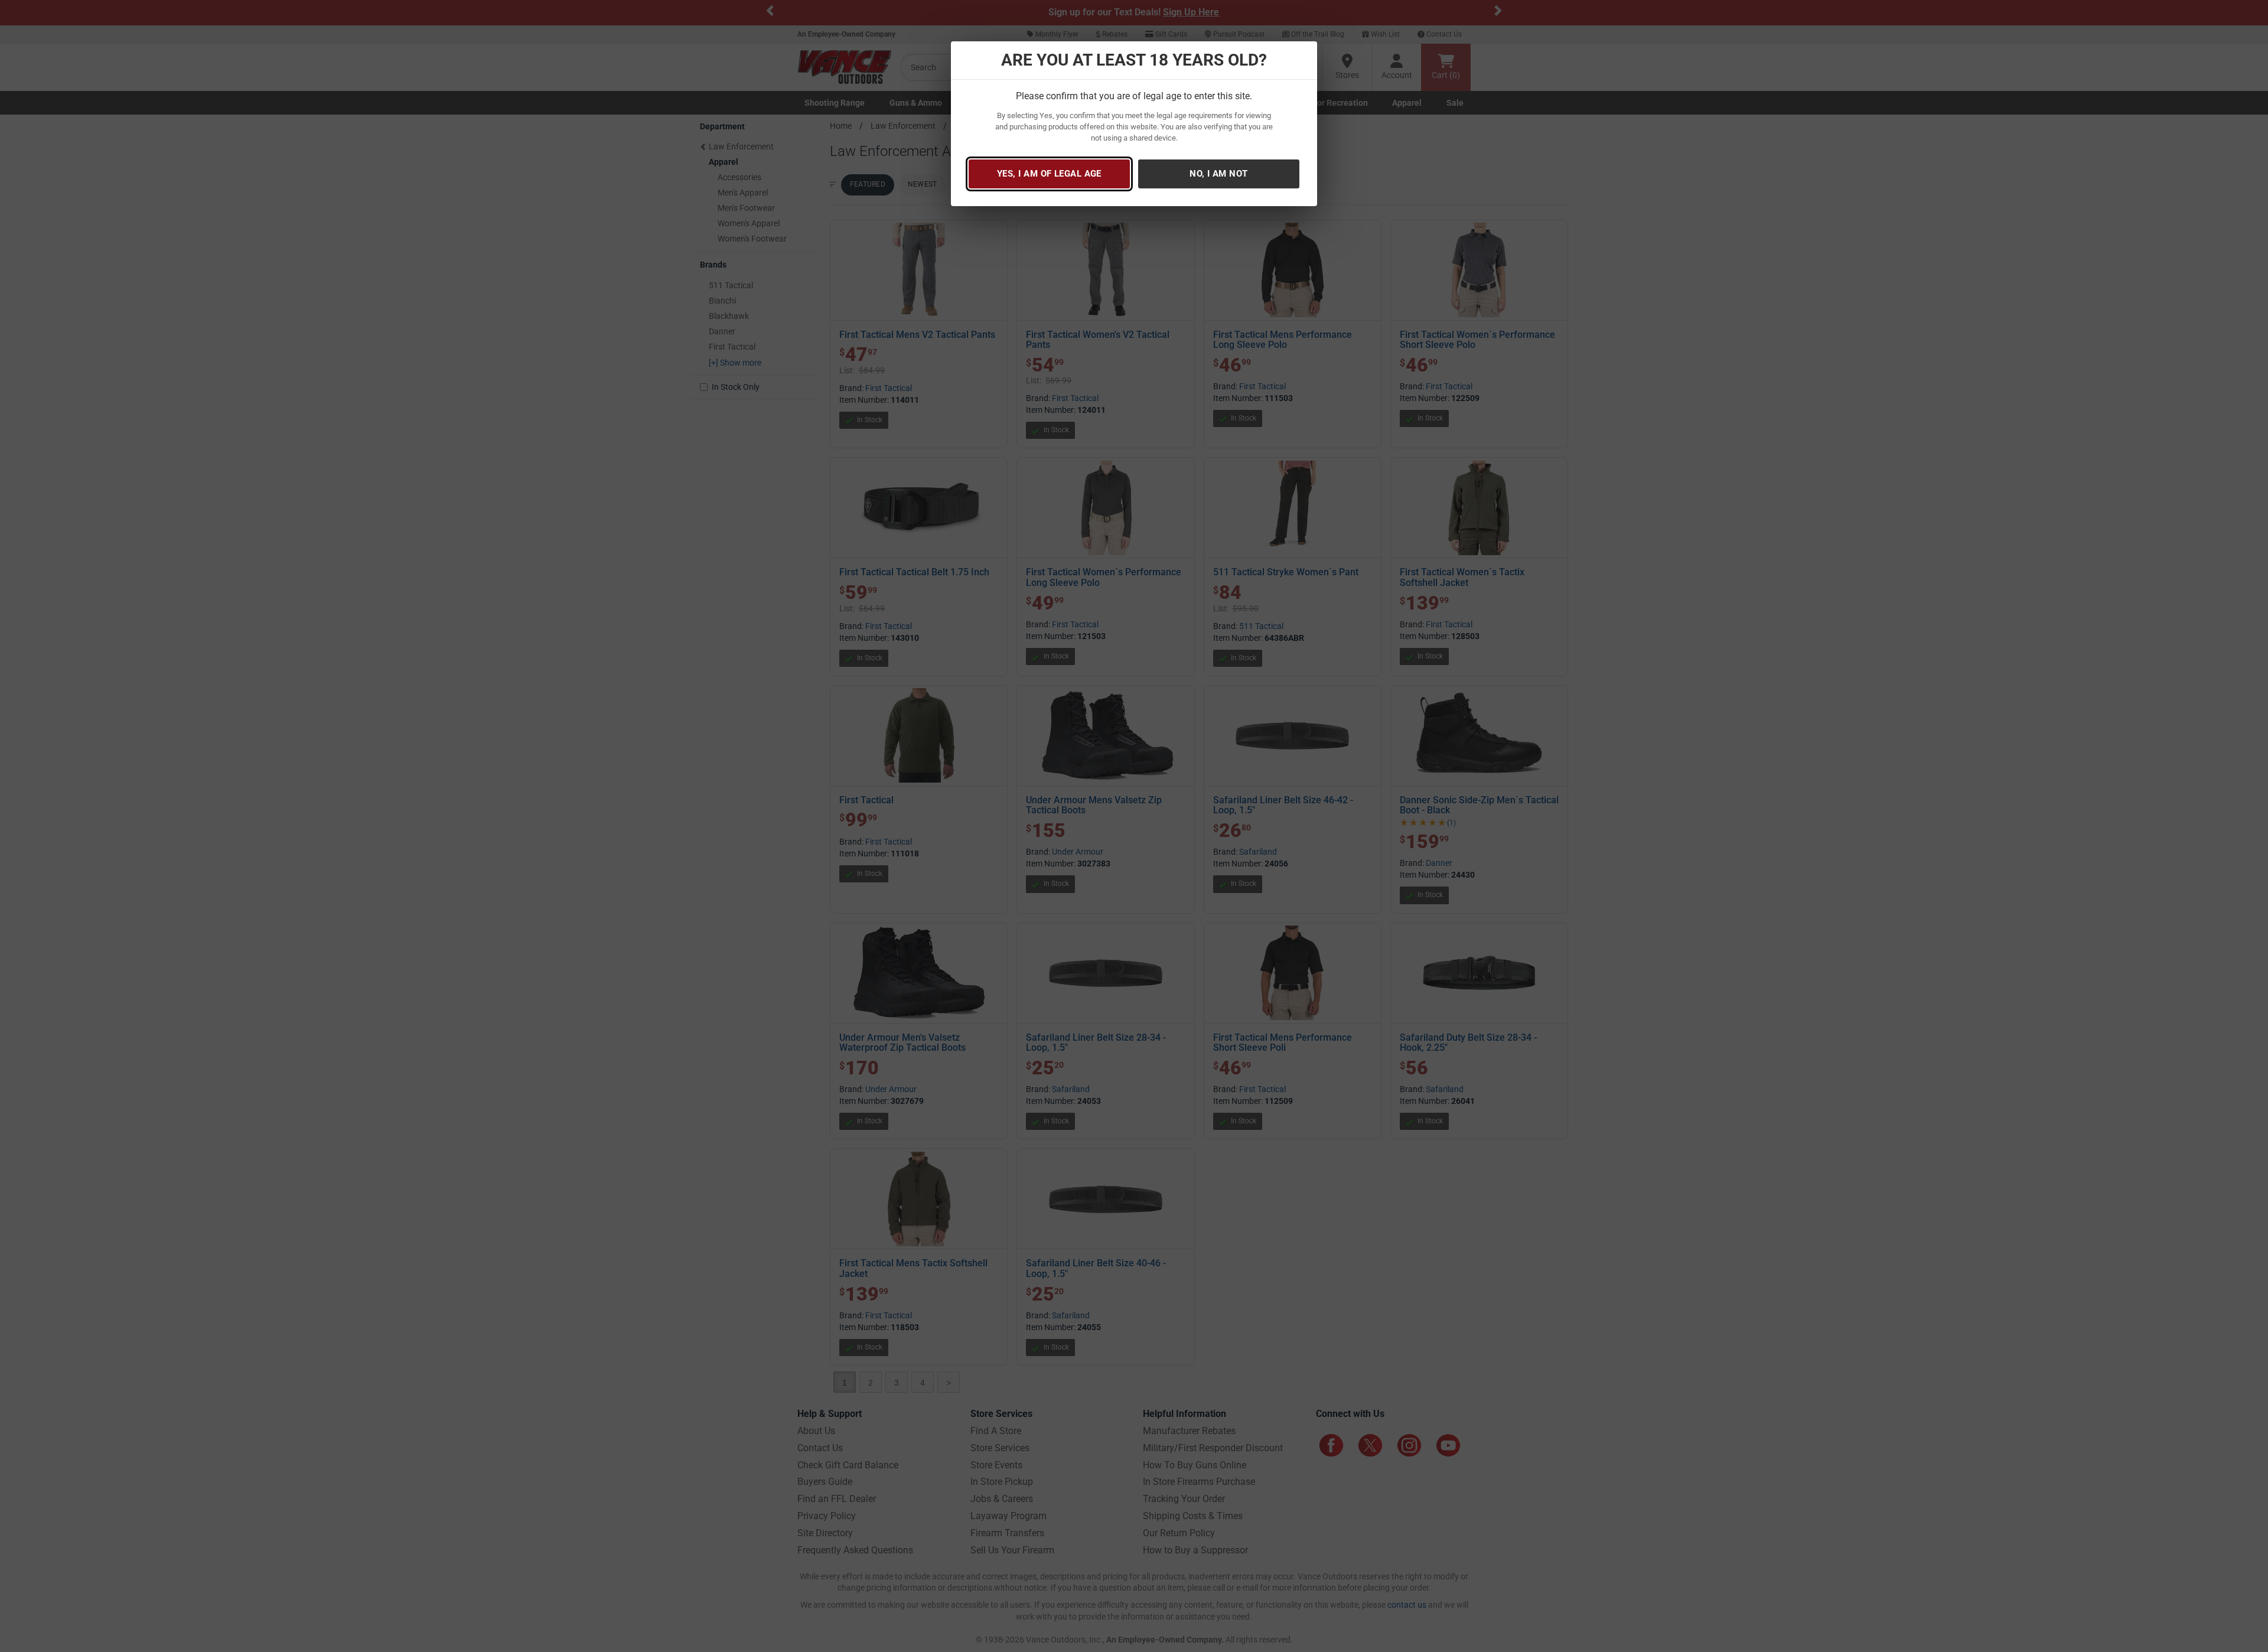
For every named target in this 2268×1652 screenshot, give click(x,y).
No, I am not (1218, 174)
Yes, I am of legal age (1049, 174)
